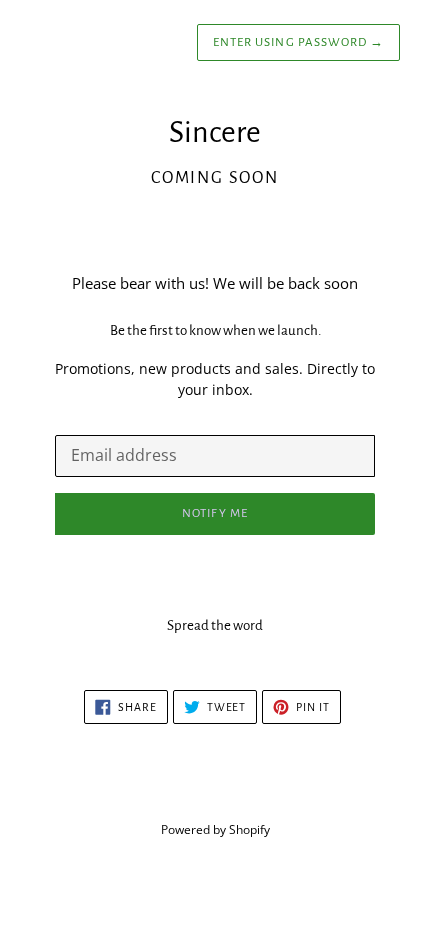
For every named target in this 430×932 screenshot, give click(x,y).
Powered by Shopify (215, 829)
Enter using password (298, 42)
